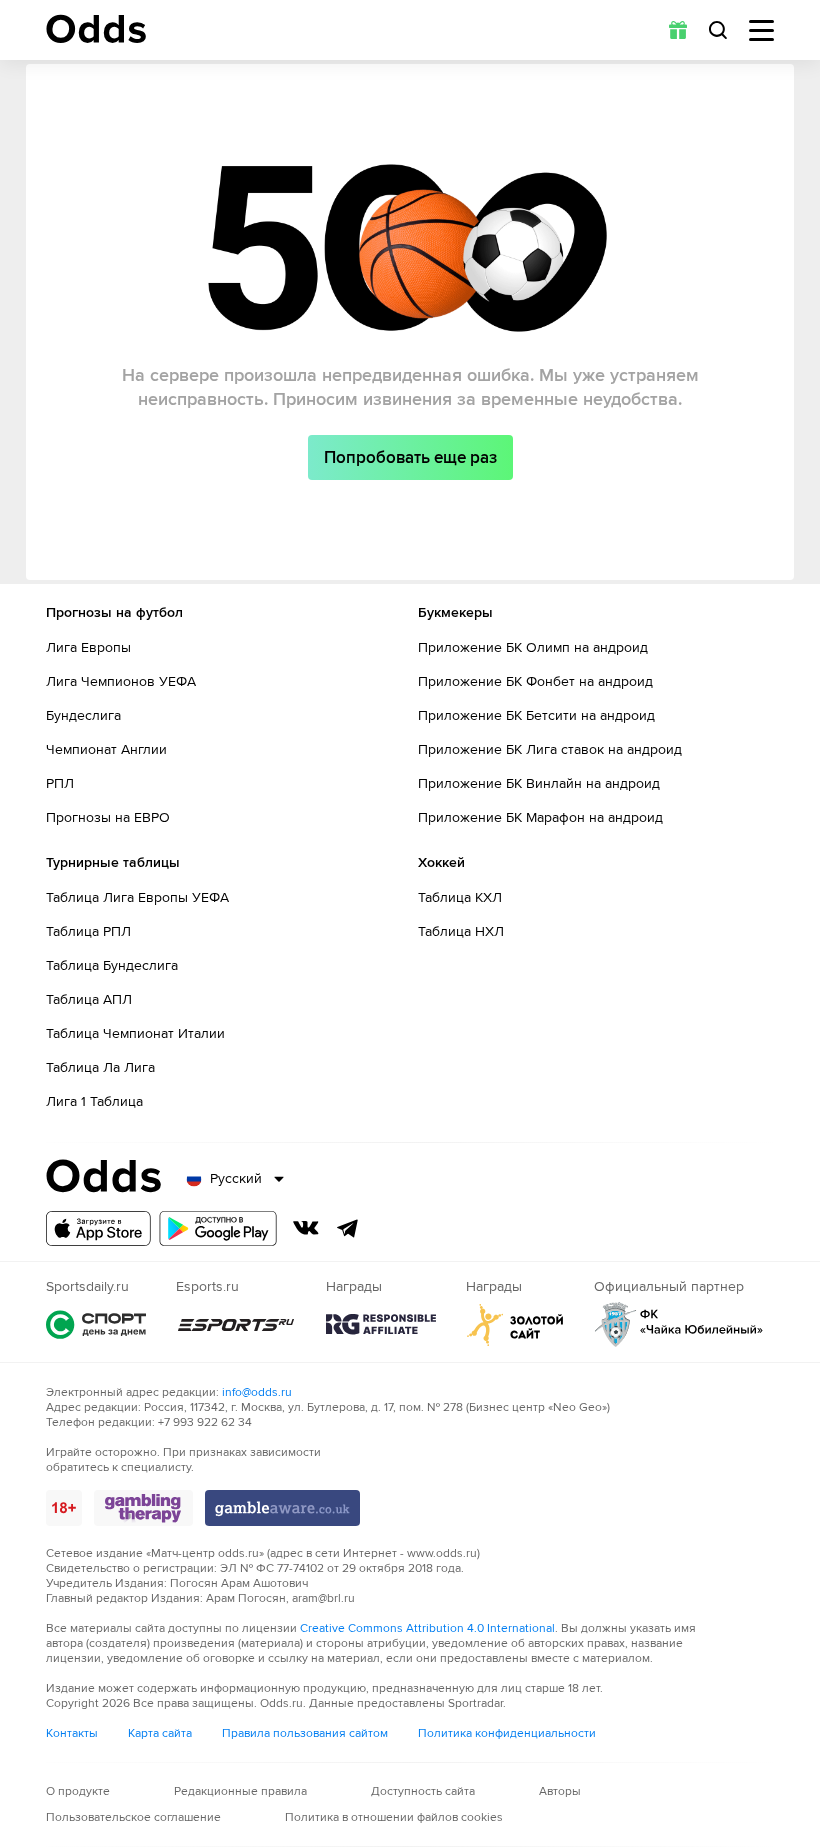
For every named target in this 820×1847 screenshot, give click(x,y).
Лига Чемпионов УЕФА (121, 681)
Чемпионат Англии (106, 749)
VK (306, 1228)
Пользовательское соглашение (133, 1817)
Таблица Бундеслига (112, 965)
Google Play (218, 1228)
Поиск (718, 30)
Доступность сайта (423, 1791)
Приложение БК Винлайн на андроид (539, 783)
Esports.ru (236, 1324)
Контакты (72, 1733)
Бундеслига (83, 715)
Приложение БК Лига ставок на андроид (550, 749)
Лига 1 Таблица (94, 1101)
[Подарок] (678, 30)
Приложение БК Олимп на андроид (533, 647)
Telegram (348, 1228)
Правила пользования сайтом (305, 1733)
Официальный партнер (679, 1324)
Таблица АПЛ (89, 999)
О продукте (78, 1791)
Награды (381, 1324)
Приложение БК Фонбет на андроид (535, 681)
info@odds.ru (257, 1392)
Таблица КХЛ (460, 897)
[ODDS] (96, 29)
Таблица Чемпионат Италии (135, 1033)
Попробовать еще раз (410, 457)
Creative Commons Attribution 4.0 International (427, 1628)
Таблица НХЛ (461, 931)
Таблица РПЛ (88, 931)
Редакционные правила (240, 1791)
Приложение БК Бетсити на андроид (536, 715)
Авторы (560, 1791)
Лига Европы (88, 647)
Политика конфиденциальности (507, 1733)
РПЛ (60, 783)
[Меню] (761, 30)
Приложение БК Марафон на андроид (540, 817)
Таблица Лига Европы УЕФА (137, 897)
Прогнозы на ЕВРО (108, 817)
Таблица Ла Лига (100, 1067)
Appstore (98, 1228)
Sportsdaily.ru (96, 1324)
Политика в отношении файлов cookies (394, 1817)
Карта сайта (160, 1733)
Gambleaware (282, 1508)
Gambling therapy (143, 1508)
